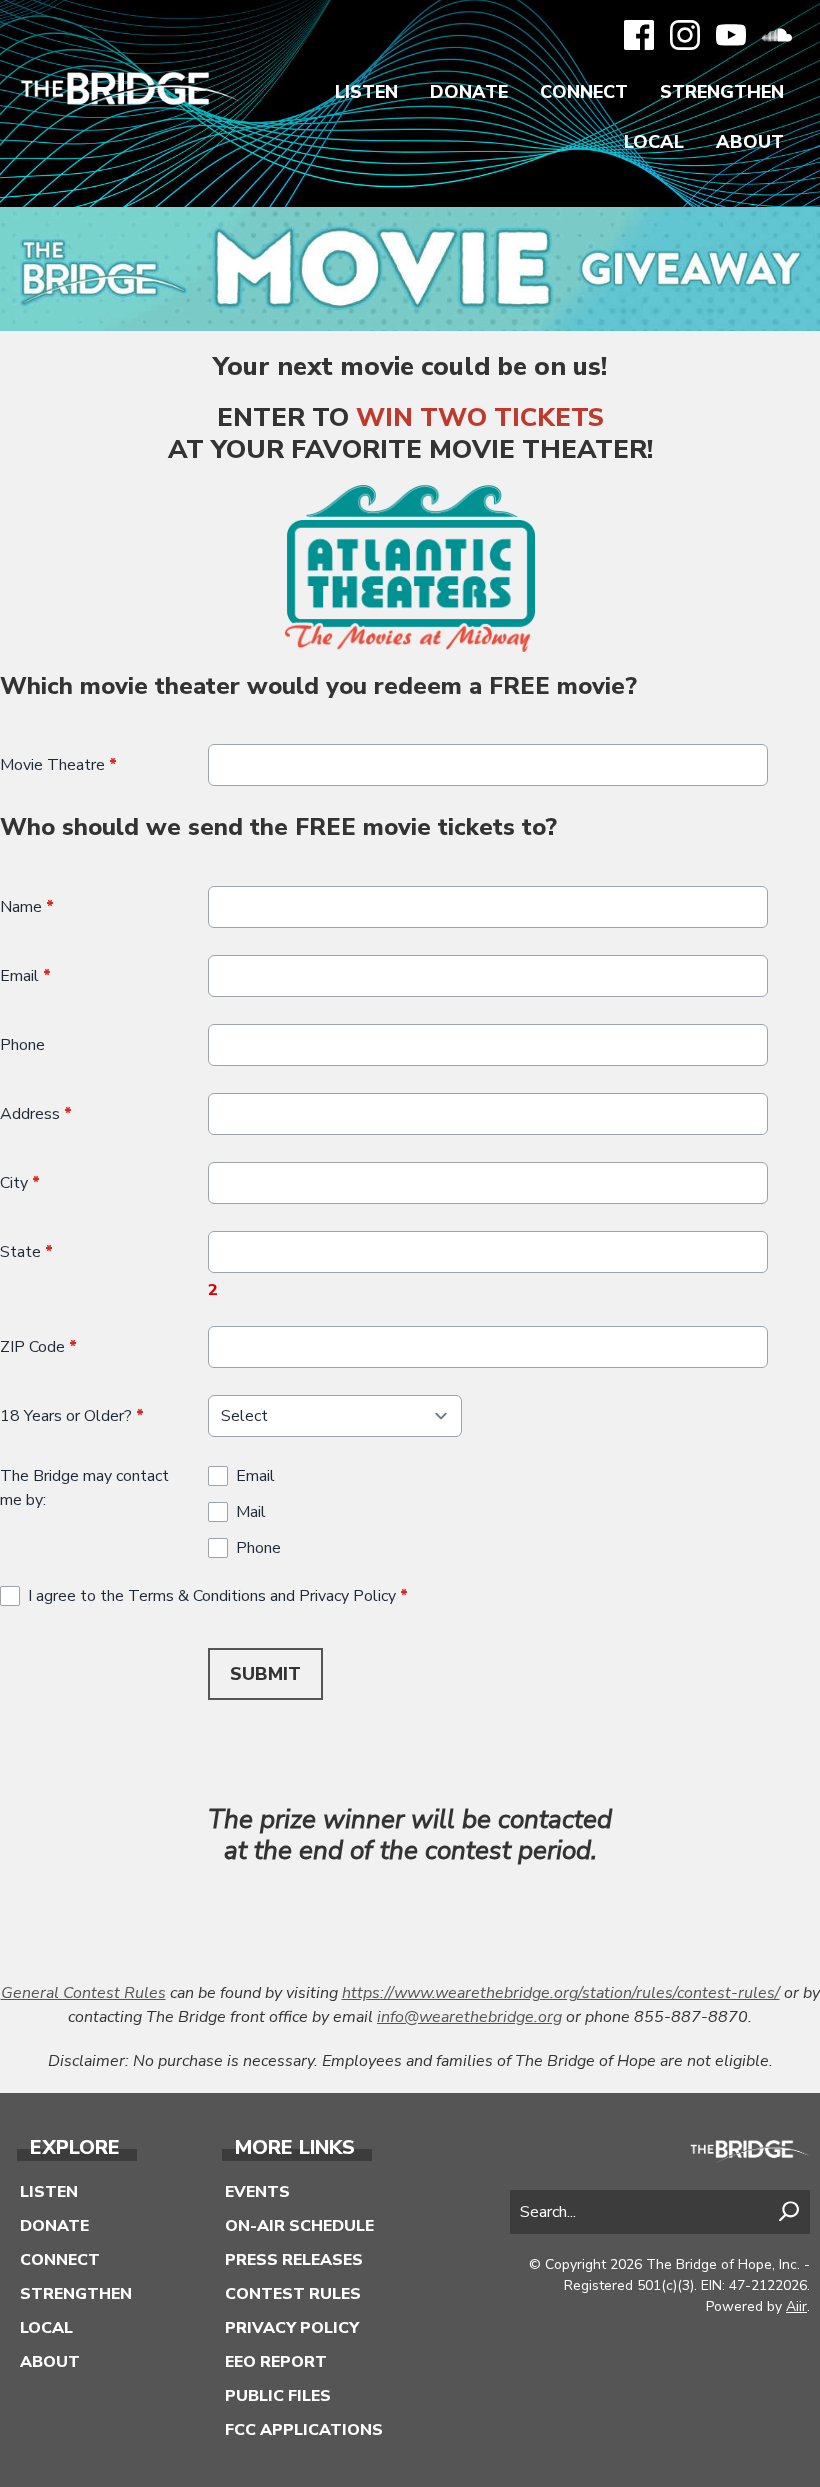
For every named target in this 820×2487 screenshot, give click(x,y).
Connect (584, 92)
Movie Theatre (58, 765)
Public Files (278, 2396)
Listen (366, 92)
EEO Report (276, 2362)
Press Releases (294, 2260)
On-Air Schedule (299, 2226)
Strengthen (722, 92)
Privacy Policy (292, 2328)
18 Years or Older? (72, 1416)
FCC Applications (304, 2430)
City (20, 1183)
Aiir (796, 2306)
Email (25, 976)
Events (257, 2192)
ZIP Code (38, 1347)
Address (36, 1114)
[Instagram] (685, 35)
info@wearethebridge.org (469, 2017)
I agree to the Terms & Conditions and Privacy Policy (218, 1596)
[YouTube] (731, 35)
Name (27, 907)
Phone (22, 1045)
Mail (251, 1512)
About (750, 142)
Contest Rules (293, 2294)
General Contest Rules (83, 1993)
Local (654, 142)
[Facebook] (639, 35)
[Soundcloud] (777, 35)
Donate (469, 92)
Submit (265, 1674)
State (26, 1252)
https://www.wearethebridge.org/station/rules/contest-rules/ (561, 1993)
